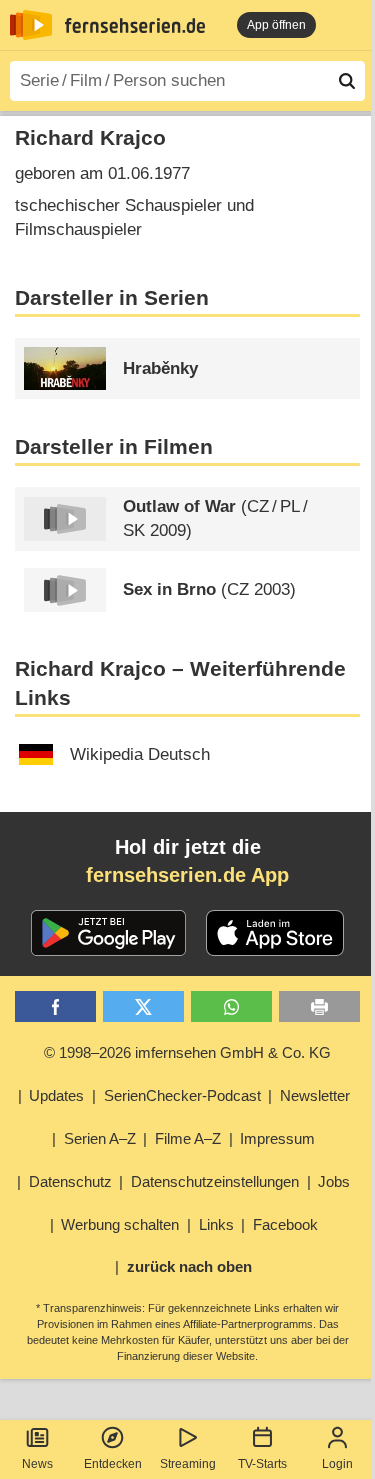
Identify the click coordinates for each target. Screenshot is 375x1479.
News (37, 1464)
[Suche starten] (347, 81)
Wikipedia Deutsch (140, 754)
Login (337, 1464)
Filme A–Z (188, 1138)
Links (216, 1224)
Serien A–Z (100, 1138)
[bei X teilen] (143, 1006)
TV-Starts (262, 1464)
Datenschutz (70, 1181)
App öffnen (276, 25)
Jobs (334, 1181)
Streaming (188, 1464)
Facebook (285, 1224)
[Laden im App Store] (275, 933)
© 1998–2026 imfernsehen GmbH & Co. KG (187, 1052)
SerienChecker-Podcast (182, 1095)
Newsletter (315, 1095)
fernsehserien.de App (187, 875)
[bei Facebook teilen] (55, 1006)
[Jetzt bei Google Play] (108, 933)
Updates (56, 1095)
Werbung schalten (120, 1224)
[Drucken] (319, 1006)
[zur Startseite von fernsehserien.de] (31, 25)
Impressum (277, 1138)
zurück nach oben (189, 1266)
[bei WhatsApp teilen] (231, 1006)
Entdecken (113, 1464)
